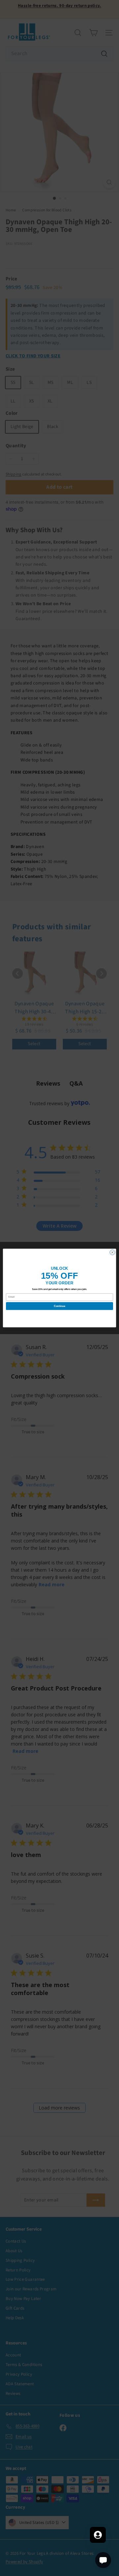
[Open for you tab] (98, 2535)
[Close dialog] (112, 1252)
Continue (59, 1306)
